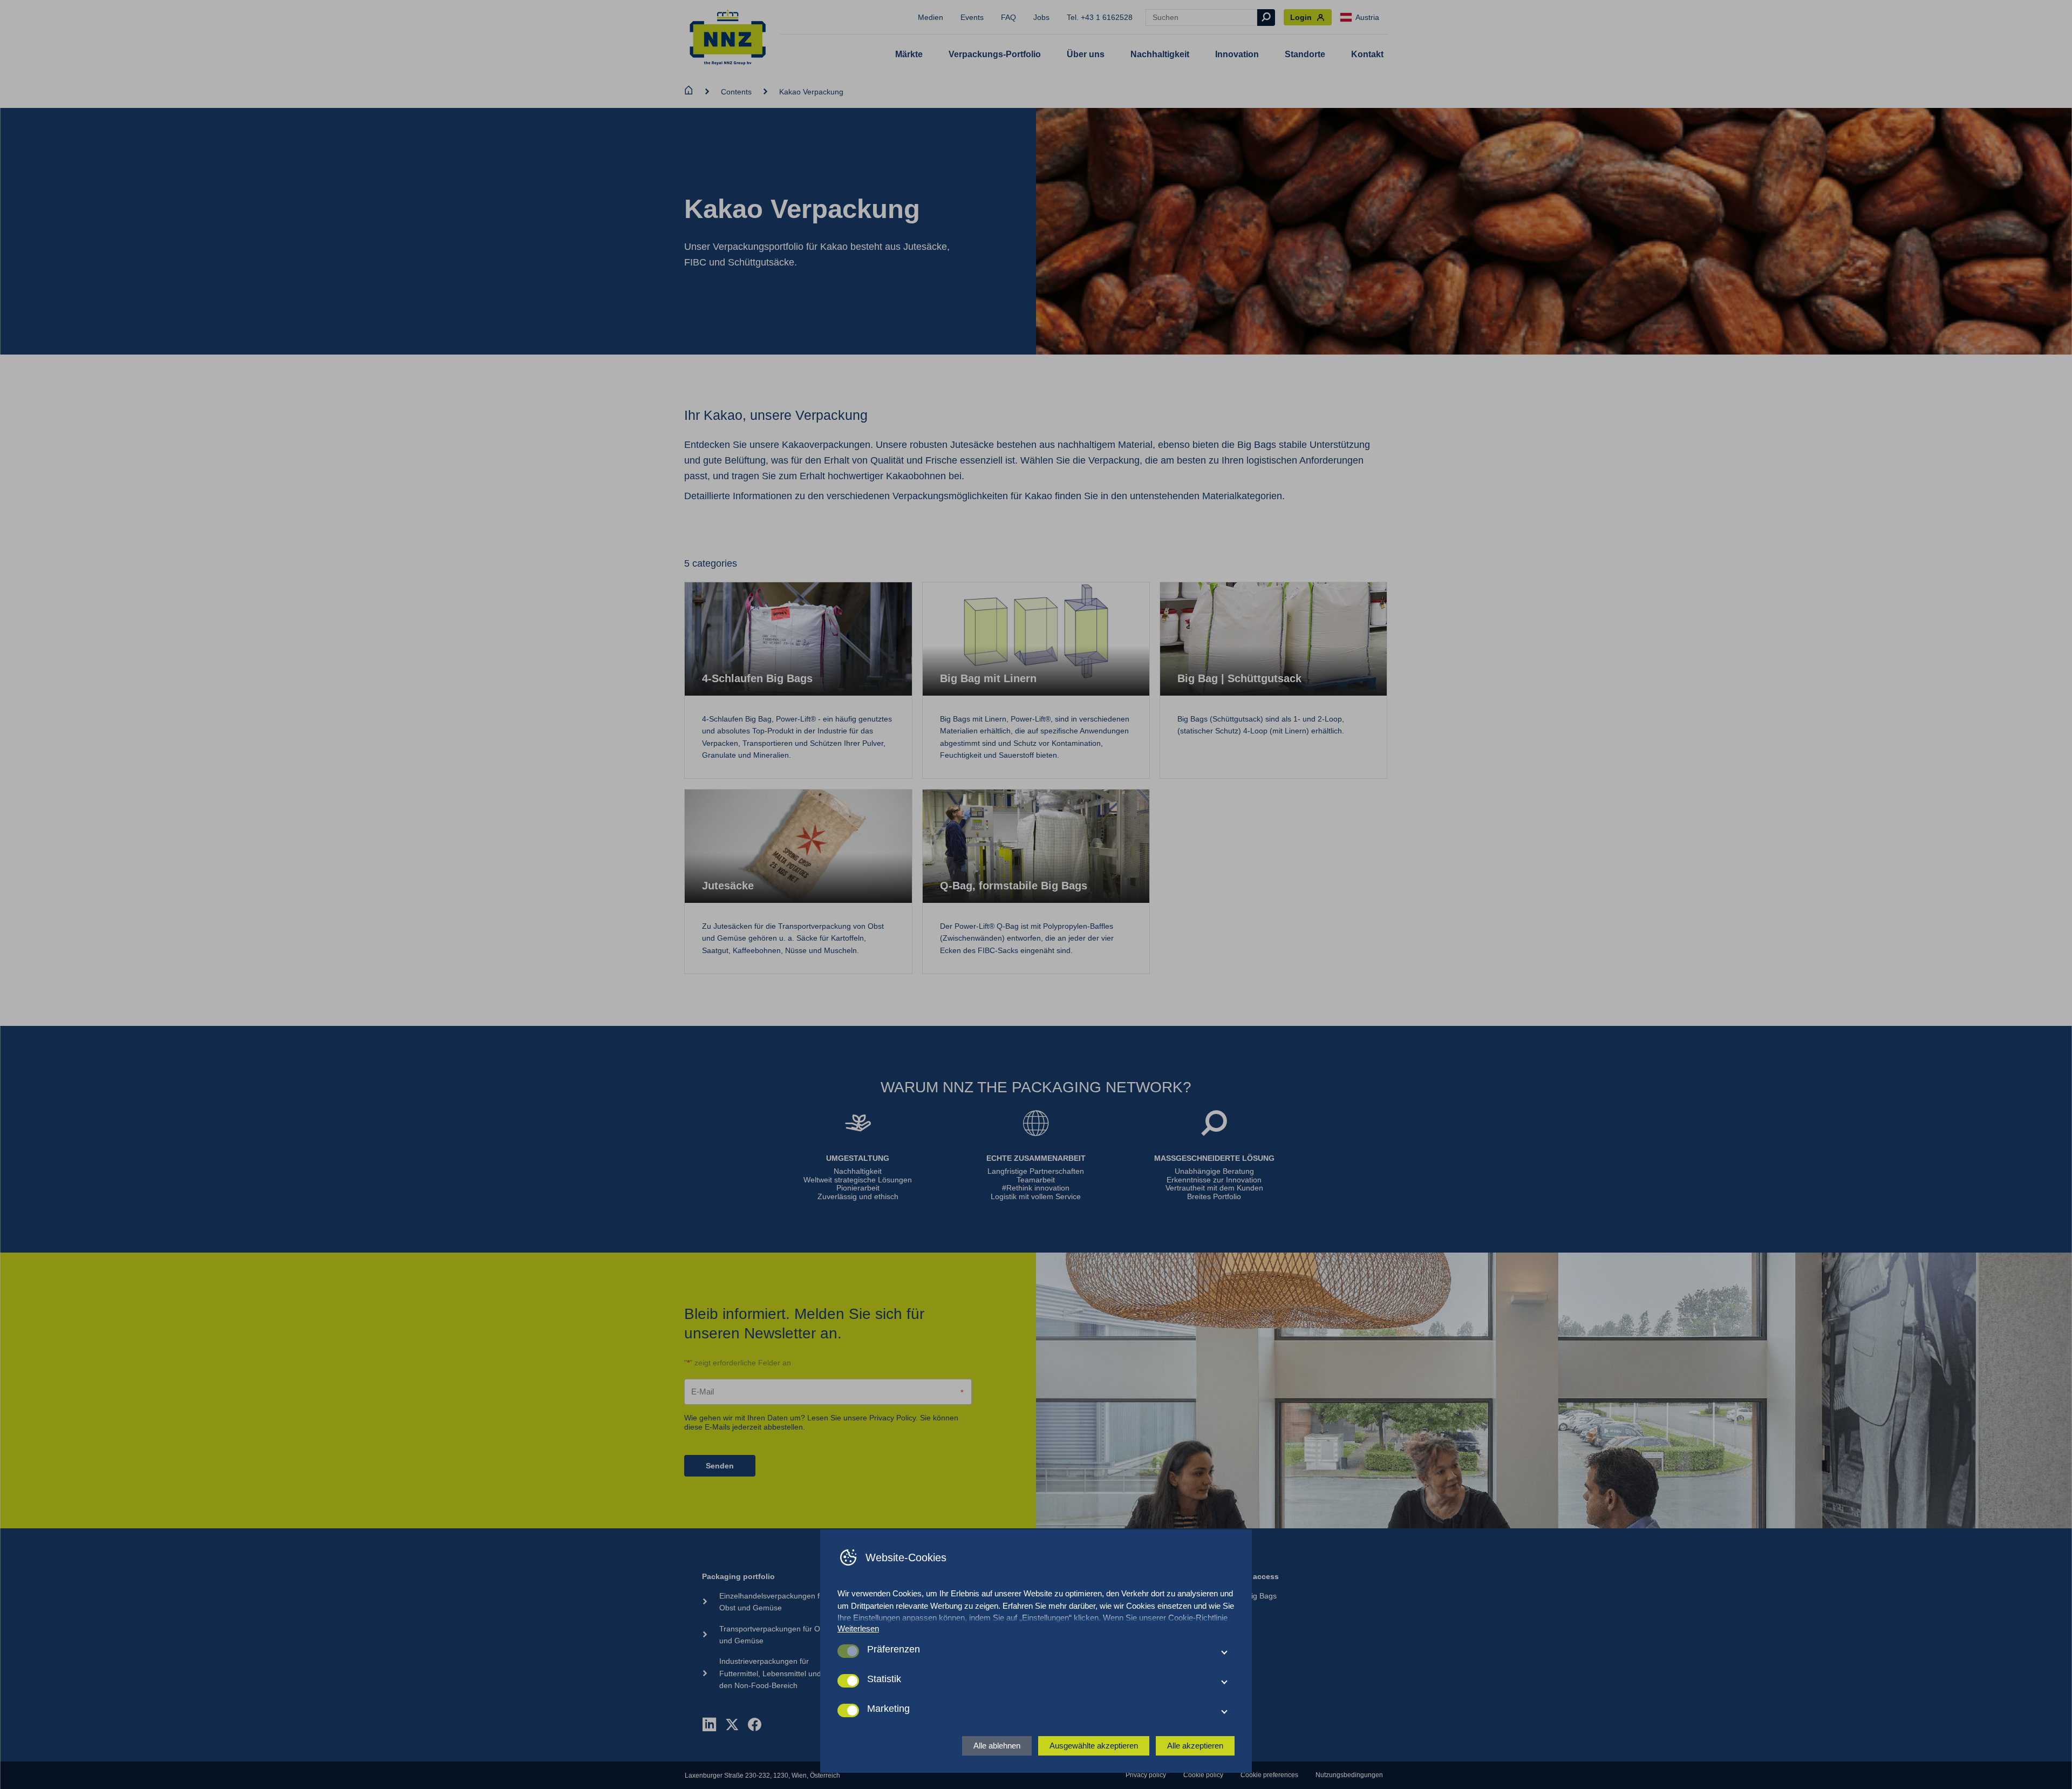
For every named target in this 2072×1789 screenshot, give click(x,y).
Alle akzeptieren (1195, 1746)
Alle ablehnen (997, 1746)
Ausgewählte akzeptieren (1094, 1746)
